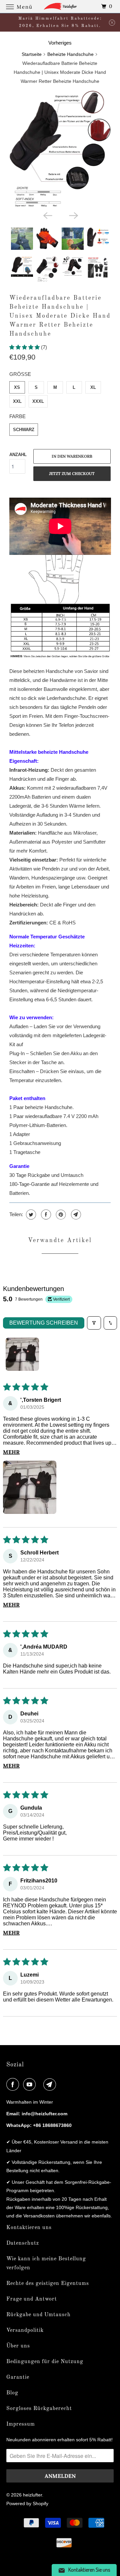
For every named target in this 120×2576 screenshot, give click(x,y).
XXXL (38, 401)
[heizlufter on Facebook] (14, 2084)
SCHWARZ (24, 430)
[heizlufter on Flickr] (41, 2084)
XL (93, 387)
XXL (17, 401)
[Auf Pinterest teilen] (60, 1214)
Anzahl (18, 455)
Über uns (18, 2346)
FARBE (17, 416)
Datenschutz (23, 2243)
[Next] (73, 215)
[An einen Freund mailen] (75, 1214)
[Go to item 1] (22, 1354)
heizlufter (32, 2495)
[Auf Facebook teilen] (45, 1214)
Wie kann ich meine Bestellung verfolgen (46, 2263)
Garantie (18, 2377)
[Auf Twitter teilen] (30, 1214)
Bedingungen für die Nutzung (45, 2362)
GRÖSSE (20, 374)
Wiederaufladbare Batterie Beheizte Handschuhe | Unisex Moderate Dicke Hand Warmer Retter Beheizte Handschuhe (60, 316)
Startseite (32, 54)
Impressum (21, 2424)
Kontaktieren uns (29, 2228)
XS (17, 387)
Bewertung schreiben (44, 1323)
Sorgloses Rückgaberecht (39, 2409)
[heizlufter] (60, 6)
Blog (12, 2393)
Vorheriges (60, 43)
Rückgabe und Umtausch (38, 2315)
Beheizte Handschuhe (70, 54)
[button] (25, 347)
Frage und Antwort (32, 2299)
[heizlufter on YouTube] (31, 2084)
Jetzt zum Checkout (72, 474)
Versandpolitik (25, 2331)
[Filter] (94, 1323)
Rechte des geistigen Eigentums (48, 2284)
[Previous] (47, 215)
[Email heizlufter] (51, 2084)
